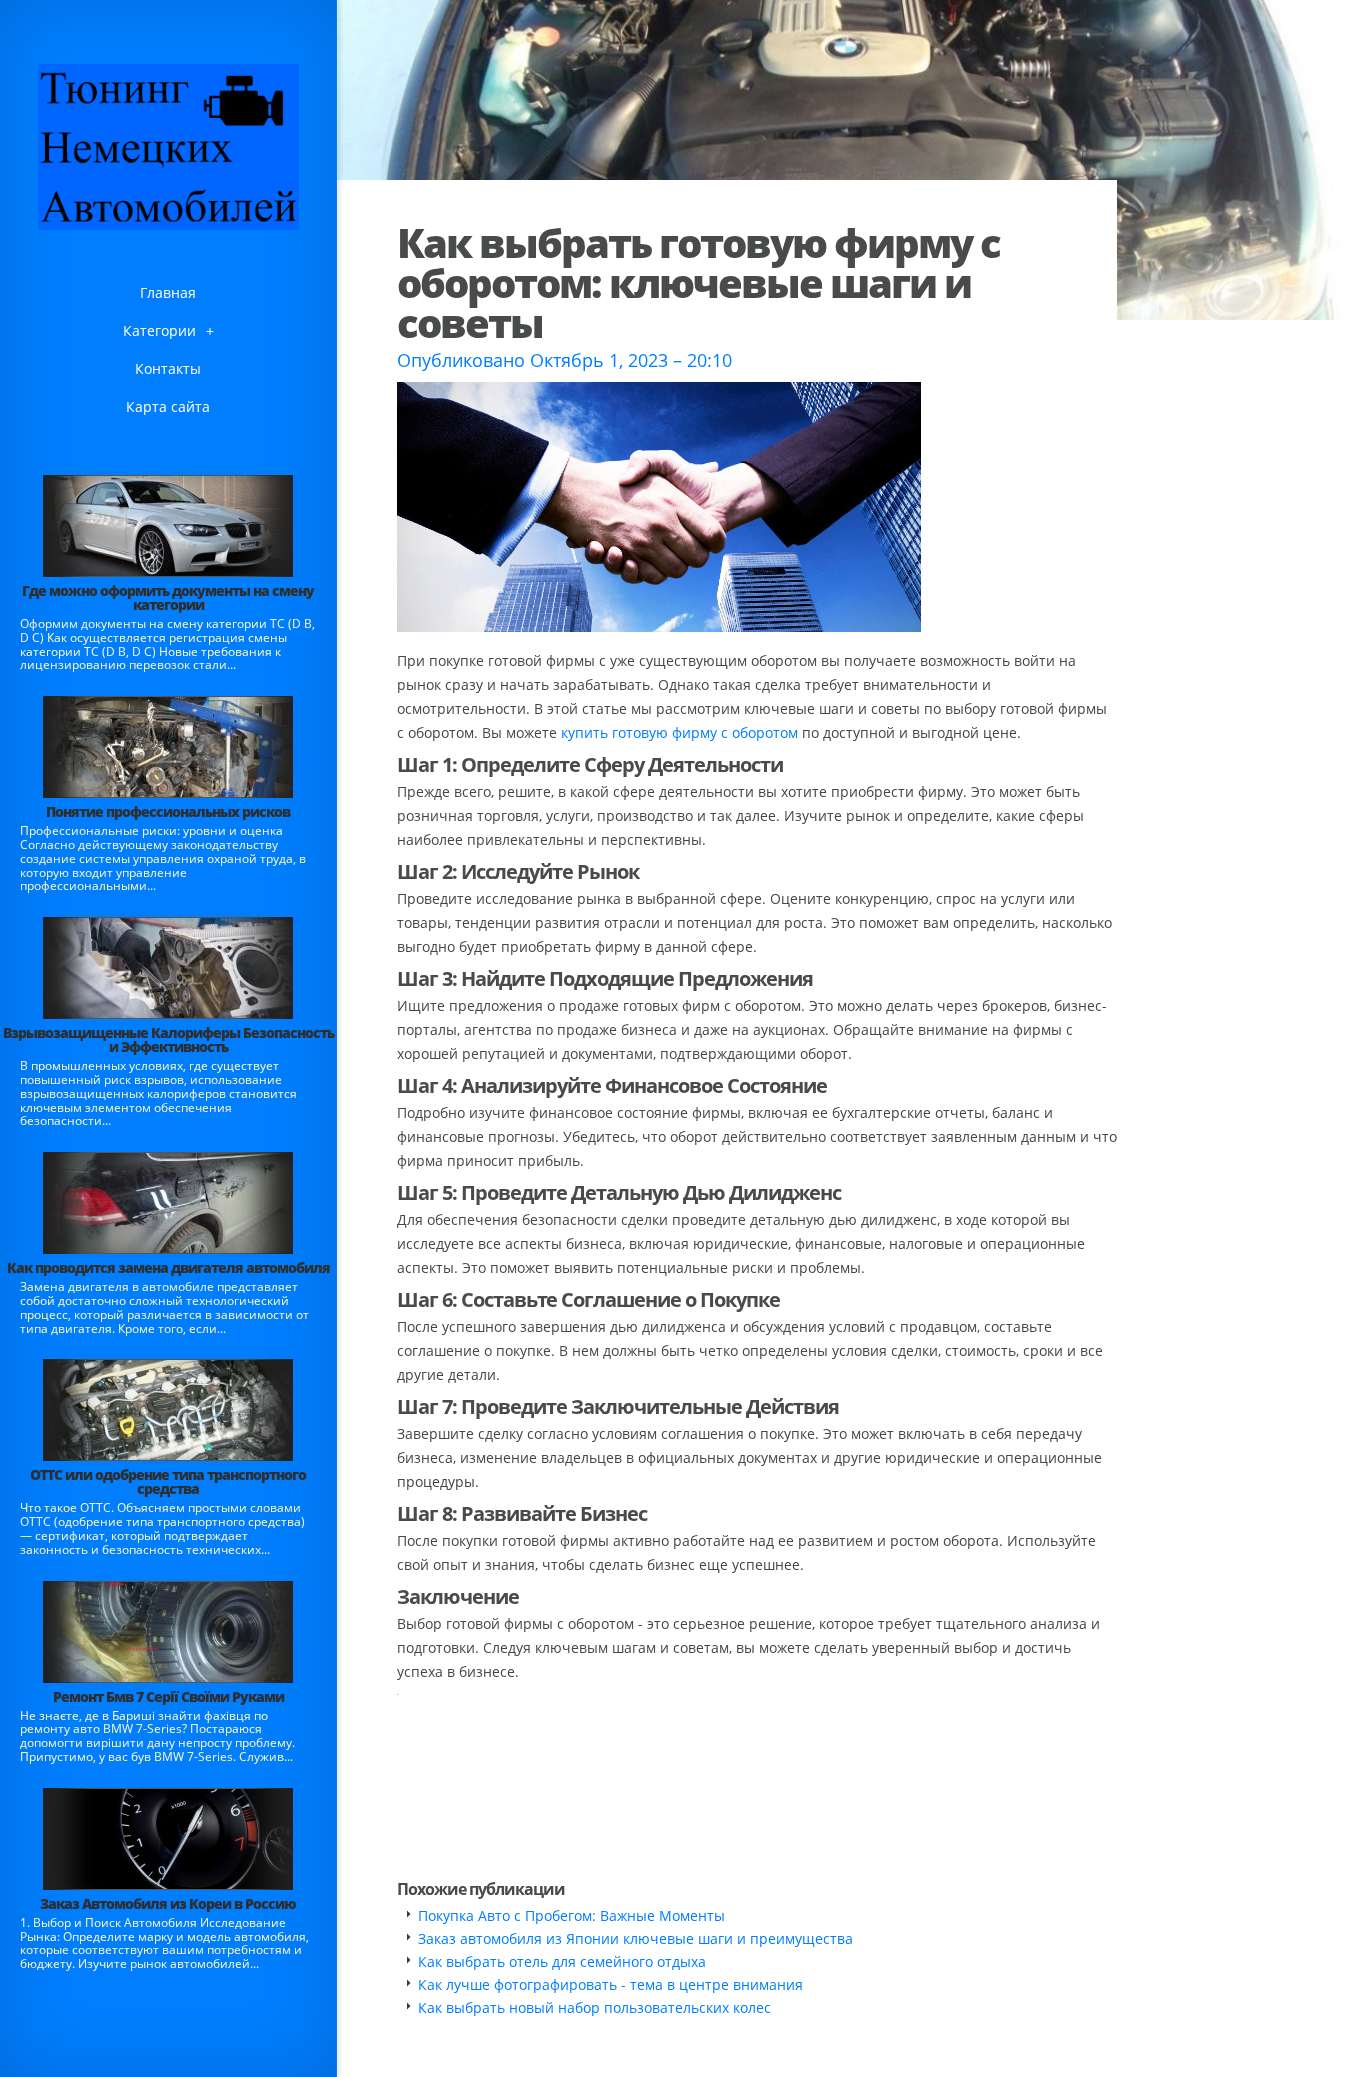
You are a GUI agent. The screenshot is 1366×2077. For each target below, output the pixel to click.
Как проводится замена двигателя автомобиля (168, 1267)
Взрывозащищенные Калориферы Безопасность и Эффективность (168, 1039)
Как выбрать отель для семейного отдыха (562, 1961)
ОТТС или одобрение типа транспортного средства (168, 1481)
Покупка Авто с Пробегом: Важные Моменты (571, 1915)
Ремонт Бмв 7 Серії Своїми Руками (168, 1696)
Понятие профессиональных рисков (168, 811)
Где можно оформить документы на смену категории (168, 597)
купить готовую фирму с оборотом (679, 732)
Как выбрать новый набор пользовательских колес (594, 2007)
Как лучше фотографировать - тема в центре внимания (610, 1984)
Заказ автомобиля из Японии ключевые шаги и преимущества (635, 1938)
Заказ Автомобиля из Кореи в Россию (168, 1903)
